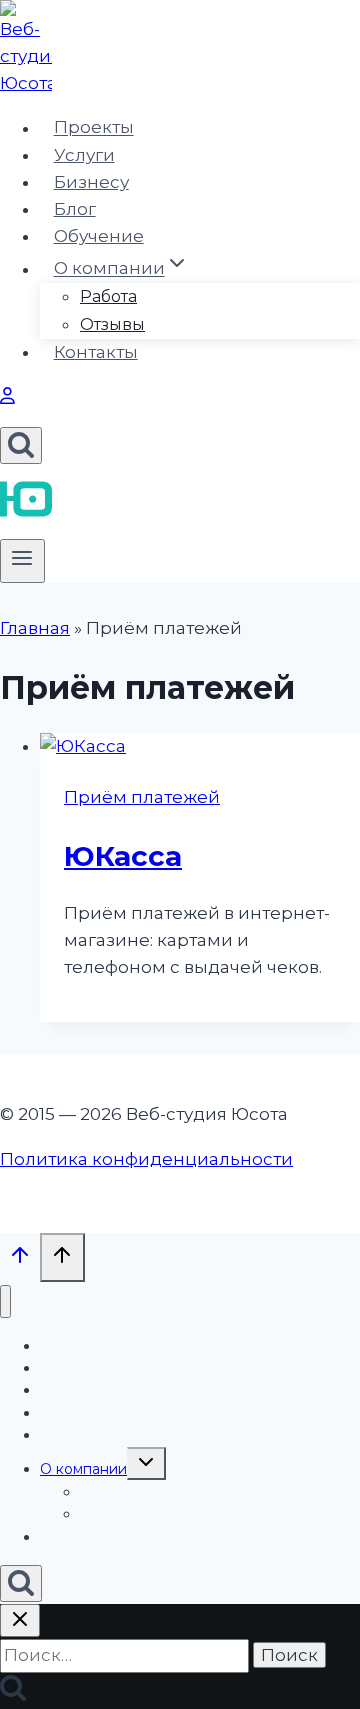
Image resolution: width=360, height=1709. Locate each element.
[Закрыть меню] (5, 1301)
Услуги (84, 155)
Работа (108, 296)
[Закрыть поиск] (20, 1620)
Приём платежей (142, 797)
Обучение (99, 236)
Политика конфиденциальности (146, 1159)
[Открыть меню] (22, 561)
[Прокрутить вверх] (20, 1259)
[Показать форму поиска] (21, 445)
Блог (75, 209)
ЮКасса (123, 856)
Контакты (96, 352)
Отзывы (112, 324)
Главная (35, 628)
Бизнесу (91, 182)
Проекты (94, 128)
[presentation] (200, 746)
